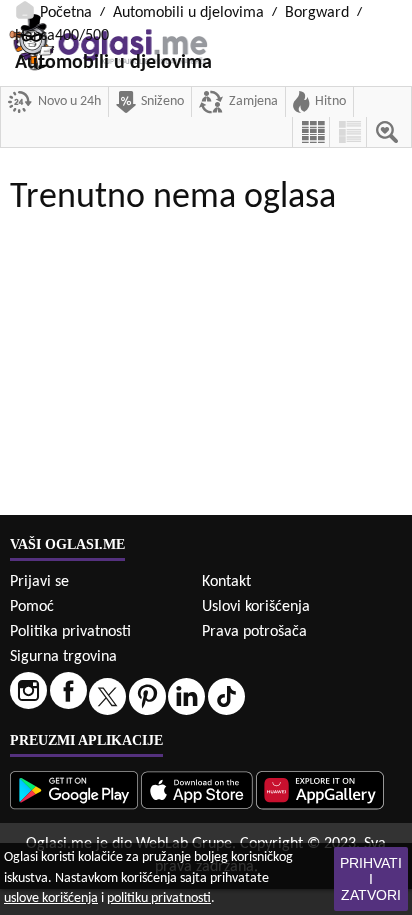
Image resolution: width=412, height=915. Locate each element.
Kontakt (226, 582)
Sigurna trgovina (63, 657)
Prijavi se (39, 582)
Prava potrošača (254, 632)
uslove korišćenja (51, 898)
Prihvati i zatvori (371, 879)
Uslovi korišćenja (256, 607)
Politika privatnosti (70, 632)
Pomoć (32, 607)
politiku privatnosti (159, 898)
